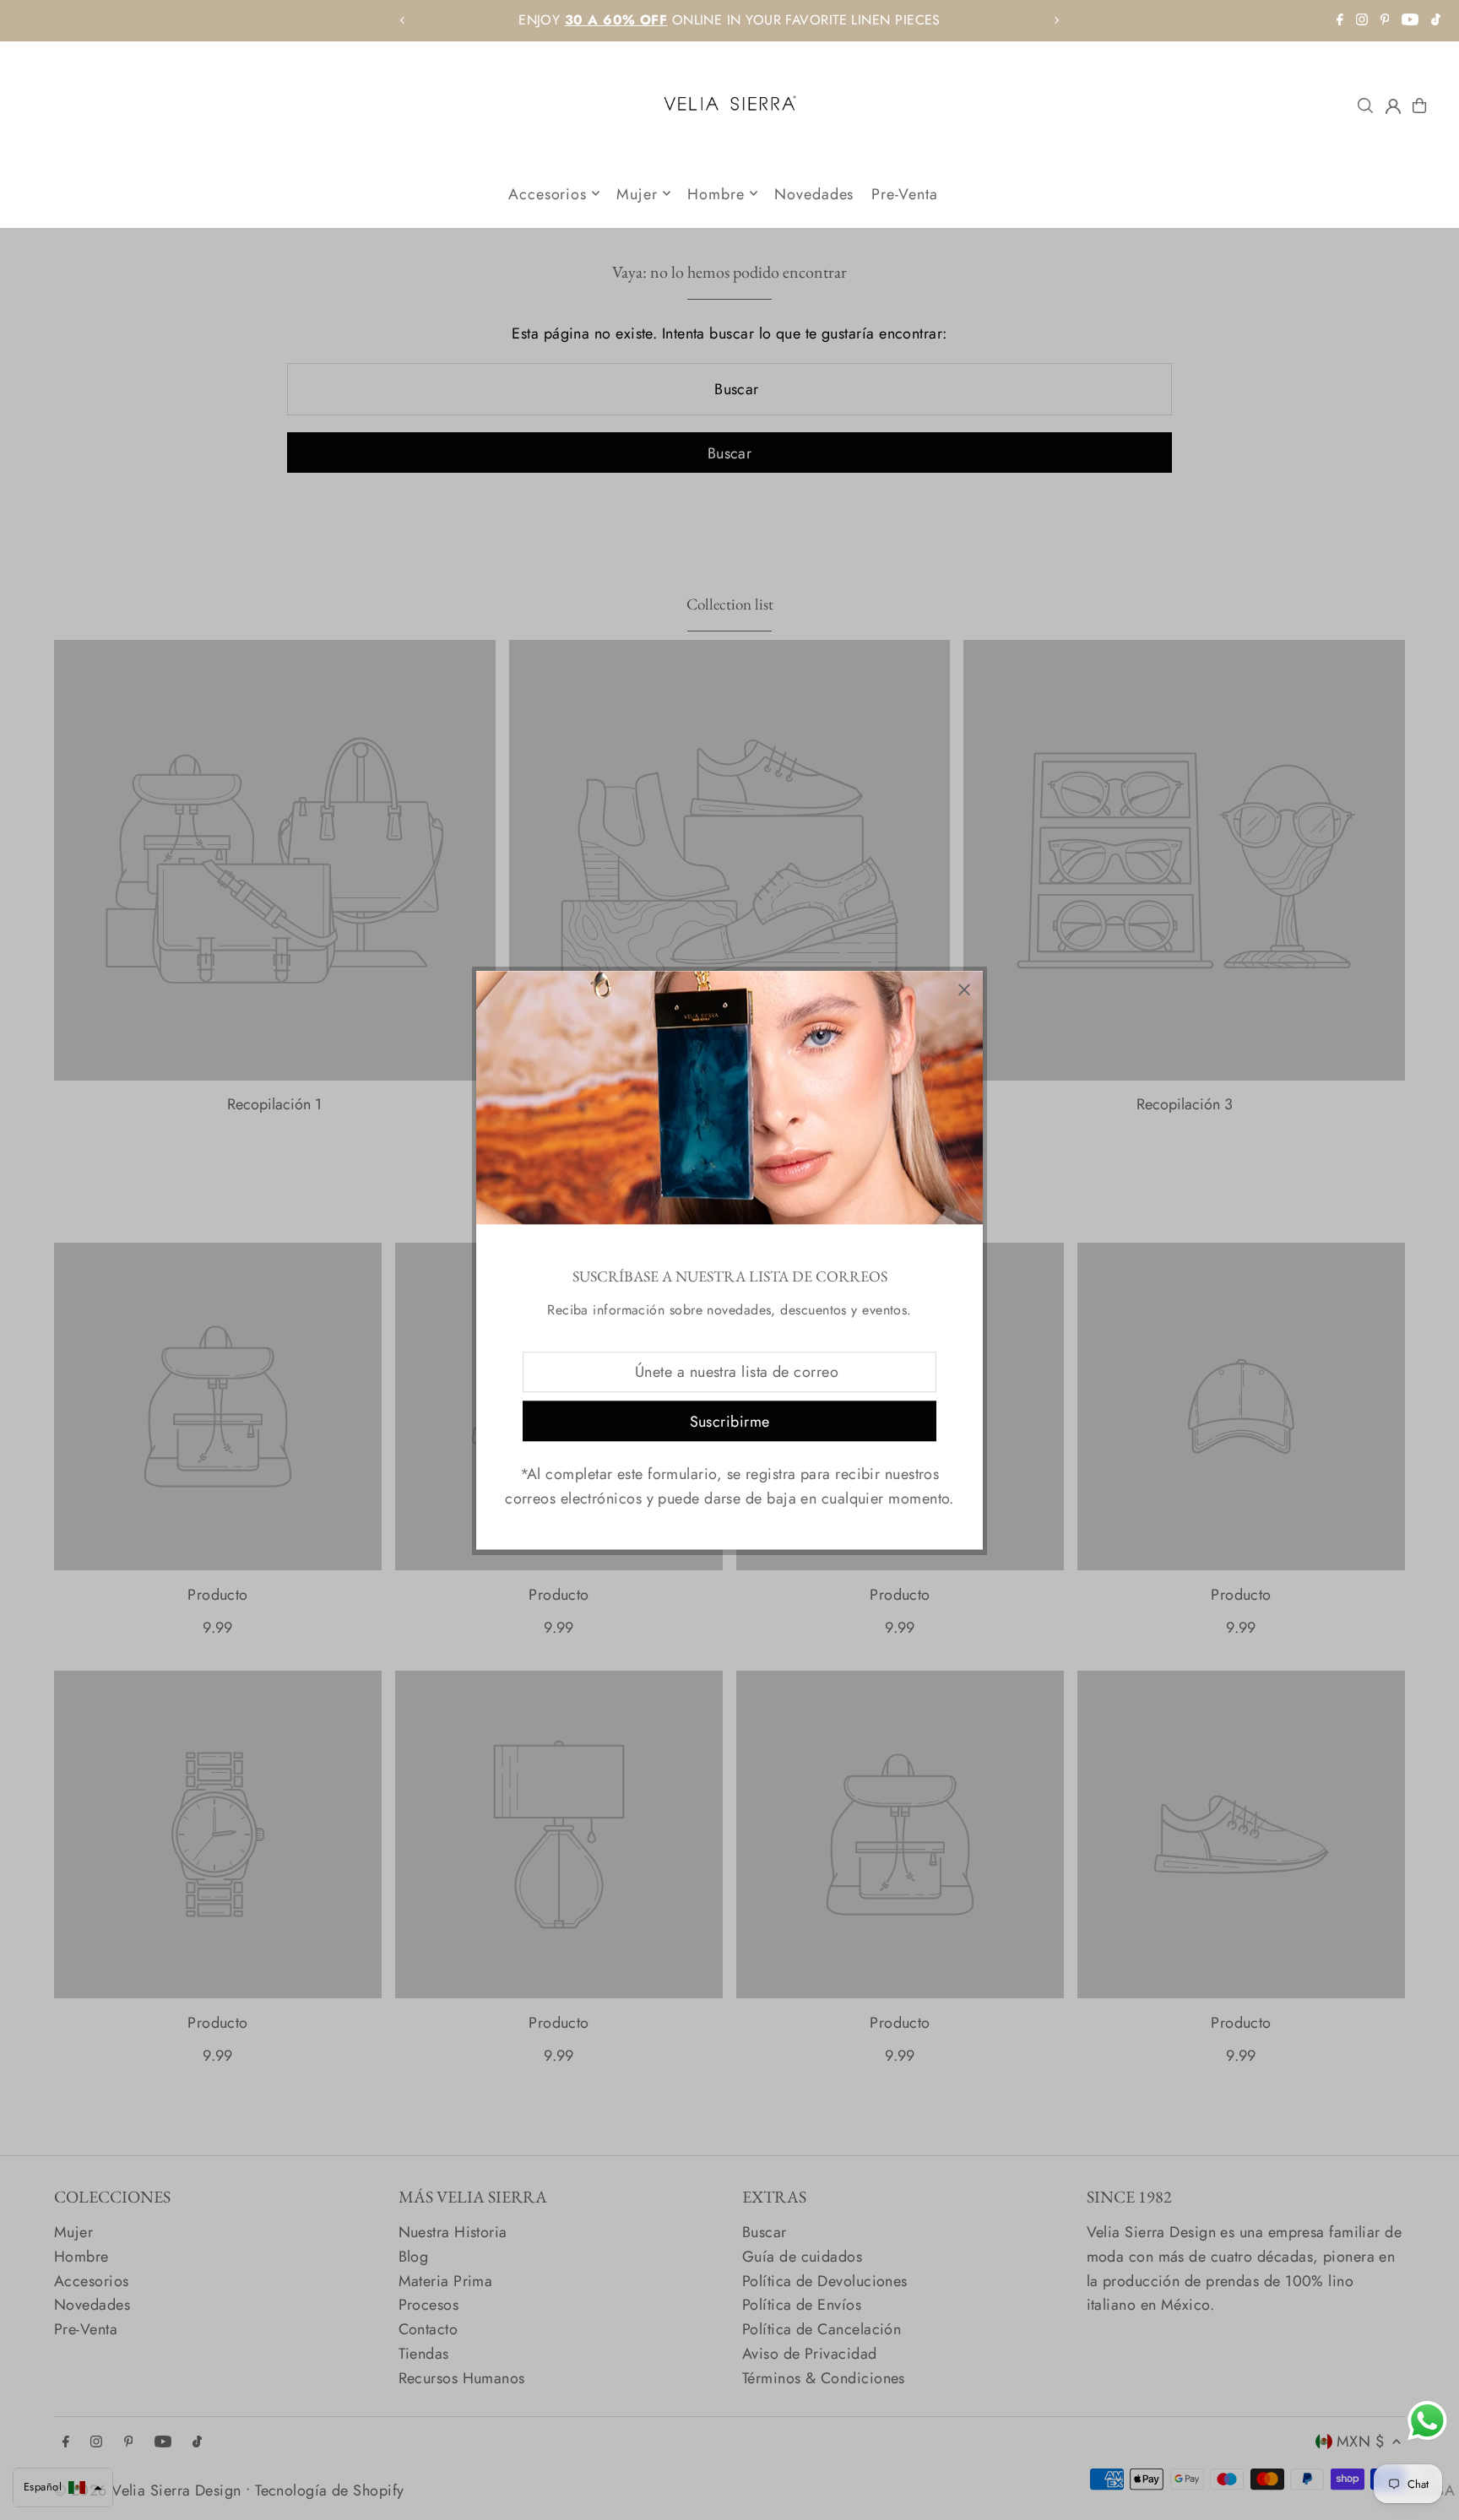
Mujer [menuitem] (637, 193)
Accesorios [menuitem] (548, 193)
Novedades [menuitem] (814, 193)
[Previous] (403, 20)
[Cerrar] (964, 990)
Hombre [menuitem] (716, 193)
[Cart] (1419, 106)
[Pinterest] (1385, 21)
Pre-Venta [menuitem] (905, 193)
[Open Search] (1365, 106)
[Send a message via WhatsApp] (1427, 2421)
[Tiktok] (1436, 21)
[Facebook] (1340, 21)
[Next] (1056, 20)
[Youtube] (1410, 21)
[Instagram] (1362, 21)
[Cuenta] (1393, 106)
